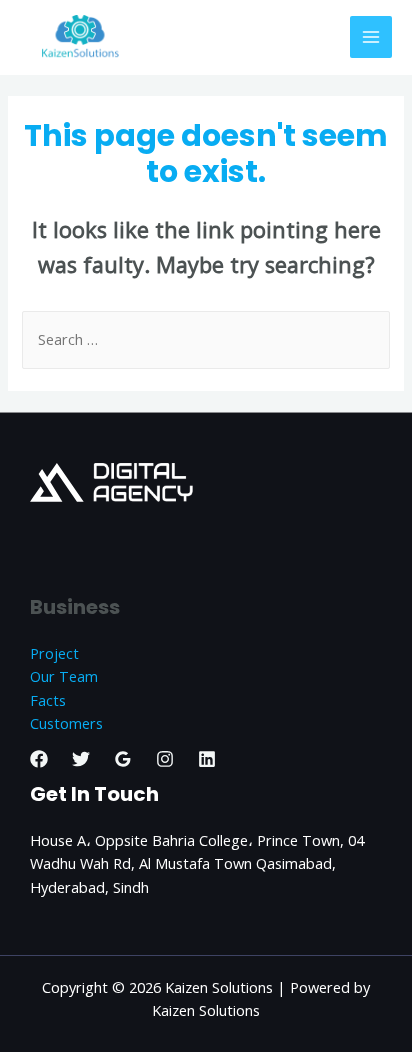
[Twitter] (81, 759)
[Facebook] (39, 759)
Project (54, 653)
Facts (48, 700)
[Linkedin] (207, 759)
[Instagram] (165, 759)
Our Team (64, 676)
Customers (66, 723)
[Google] (123, 759)
